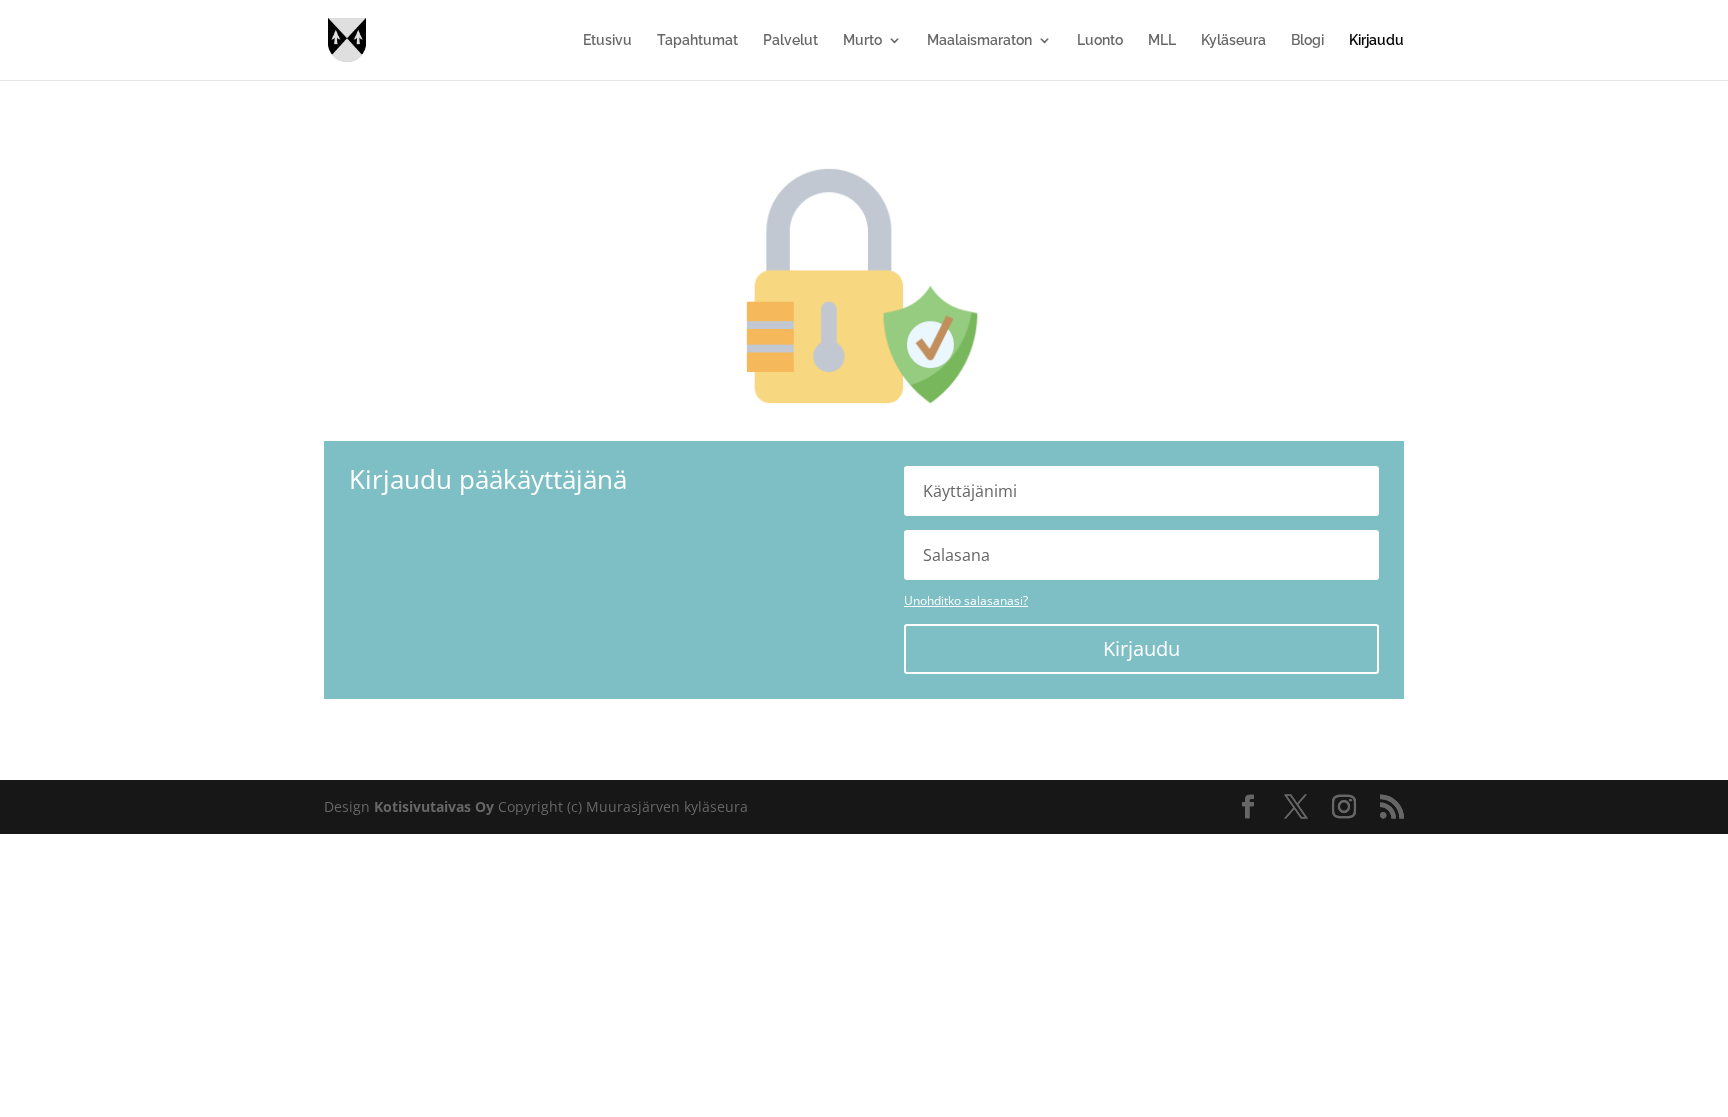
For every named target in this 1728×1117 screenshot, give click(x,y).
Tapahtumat (697, 40)
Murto (862, 40)
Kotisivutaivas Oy (434, 806)
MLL (1162, 40)
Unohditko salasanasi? (966, 600)
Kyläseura (1233, 40)
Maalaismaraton (979, 40)
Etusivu (607, 40)
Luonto (1100, 40)
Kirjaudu (1376, 40)
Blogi (1307, 40)
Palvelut (790, 40)
